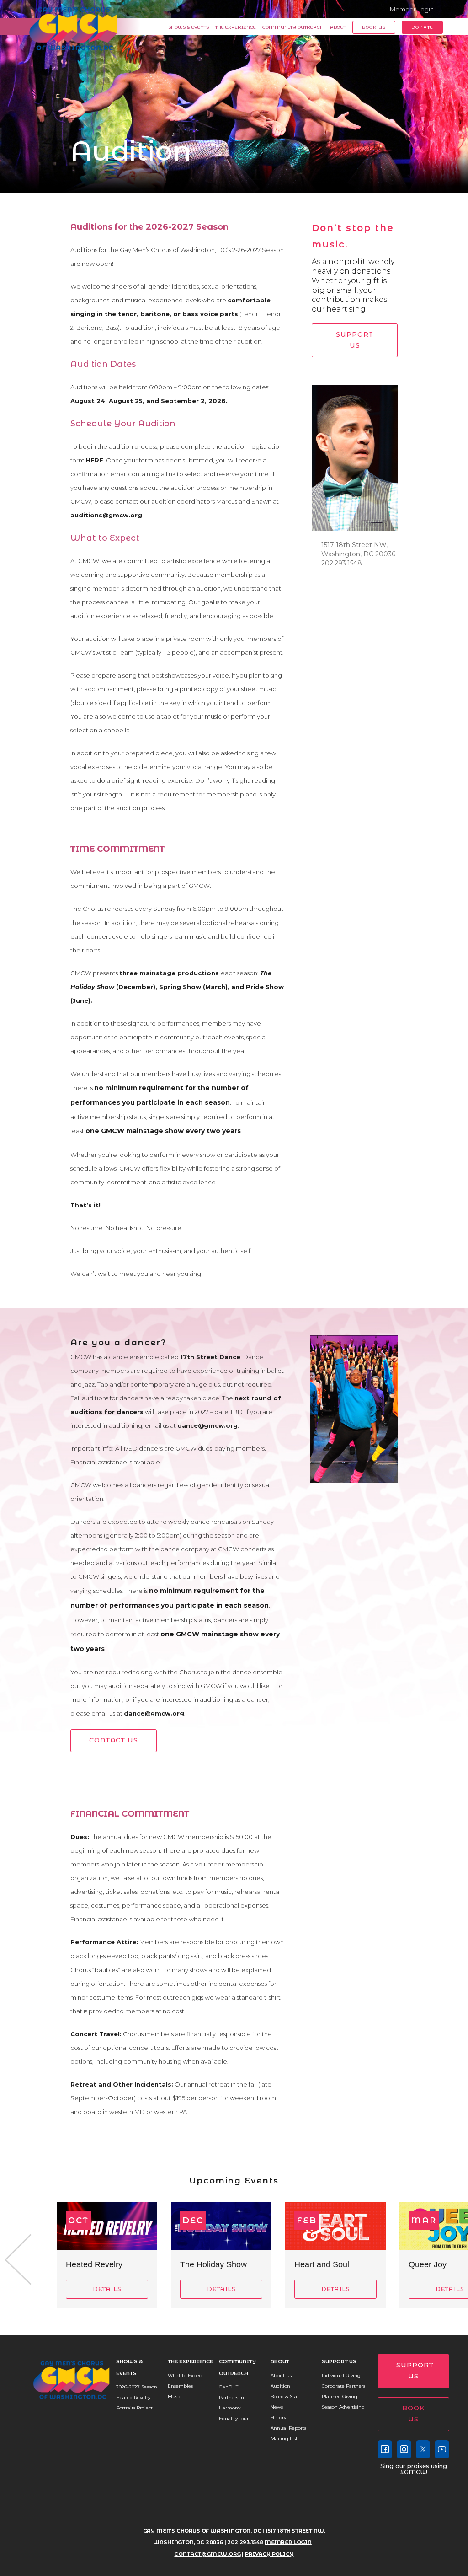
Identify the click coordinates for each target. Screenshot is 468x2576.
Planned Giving (340, 2396)
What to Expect (186, 2375)
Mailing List (284, 2439)
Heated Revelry (133, 2397)
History (278, 2417)
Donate (422, 27)
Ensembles (180, 2386)
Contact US (114, 1740)
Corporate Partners (343, 2386)
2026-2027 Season (137, 2387)
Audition (280, 2386)
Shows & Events (189, 27)
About (338, 27)
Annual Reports (288, 2428)
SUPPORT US (355, 340)
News (277, 2407)
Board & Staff (285, 2396)
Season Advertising (343, 2407)
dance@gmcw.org (154, 1713)
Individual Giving (341, 2375)
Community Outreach (293, 27)
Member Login (412, 9)
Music (174, 2396)
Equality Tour (234, 2418)
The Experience (236, 27)
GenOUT (229, 2387)
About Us (281, 2375)
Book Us (374, 27)
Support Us (339, 2361)
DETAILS (107, 2289)
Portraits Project (134, 2408)
